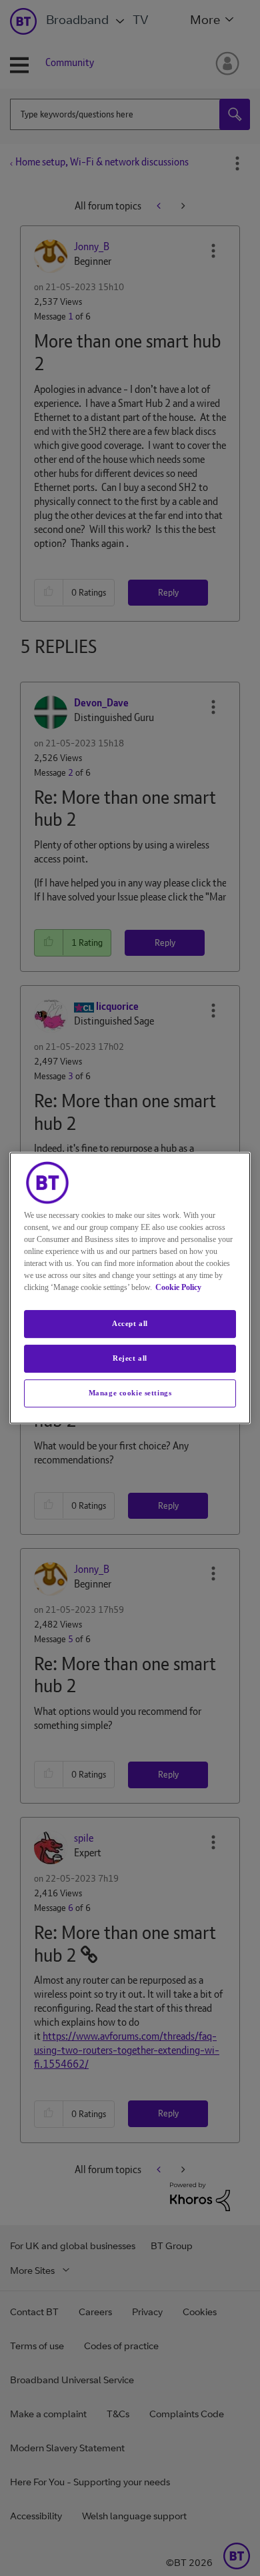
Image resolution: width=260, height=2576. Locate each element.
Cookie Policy (178, 1287)
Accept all (130, 1323)
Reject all (130, 1358)
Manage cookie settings (130, 1393)
